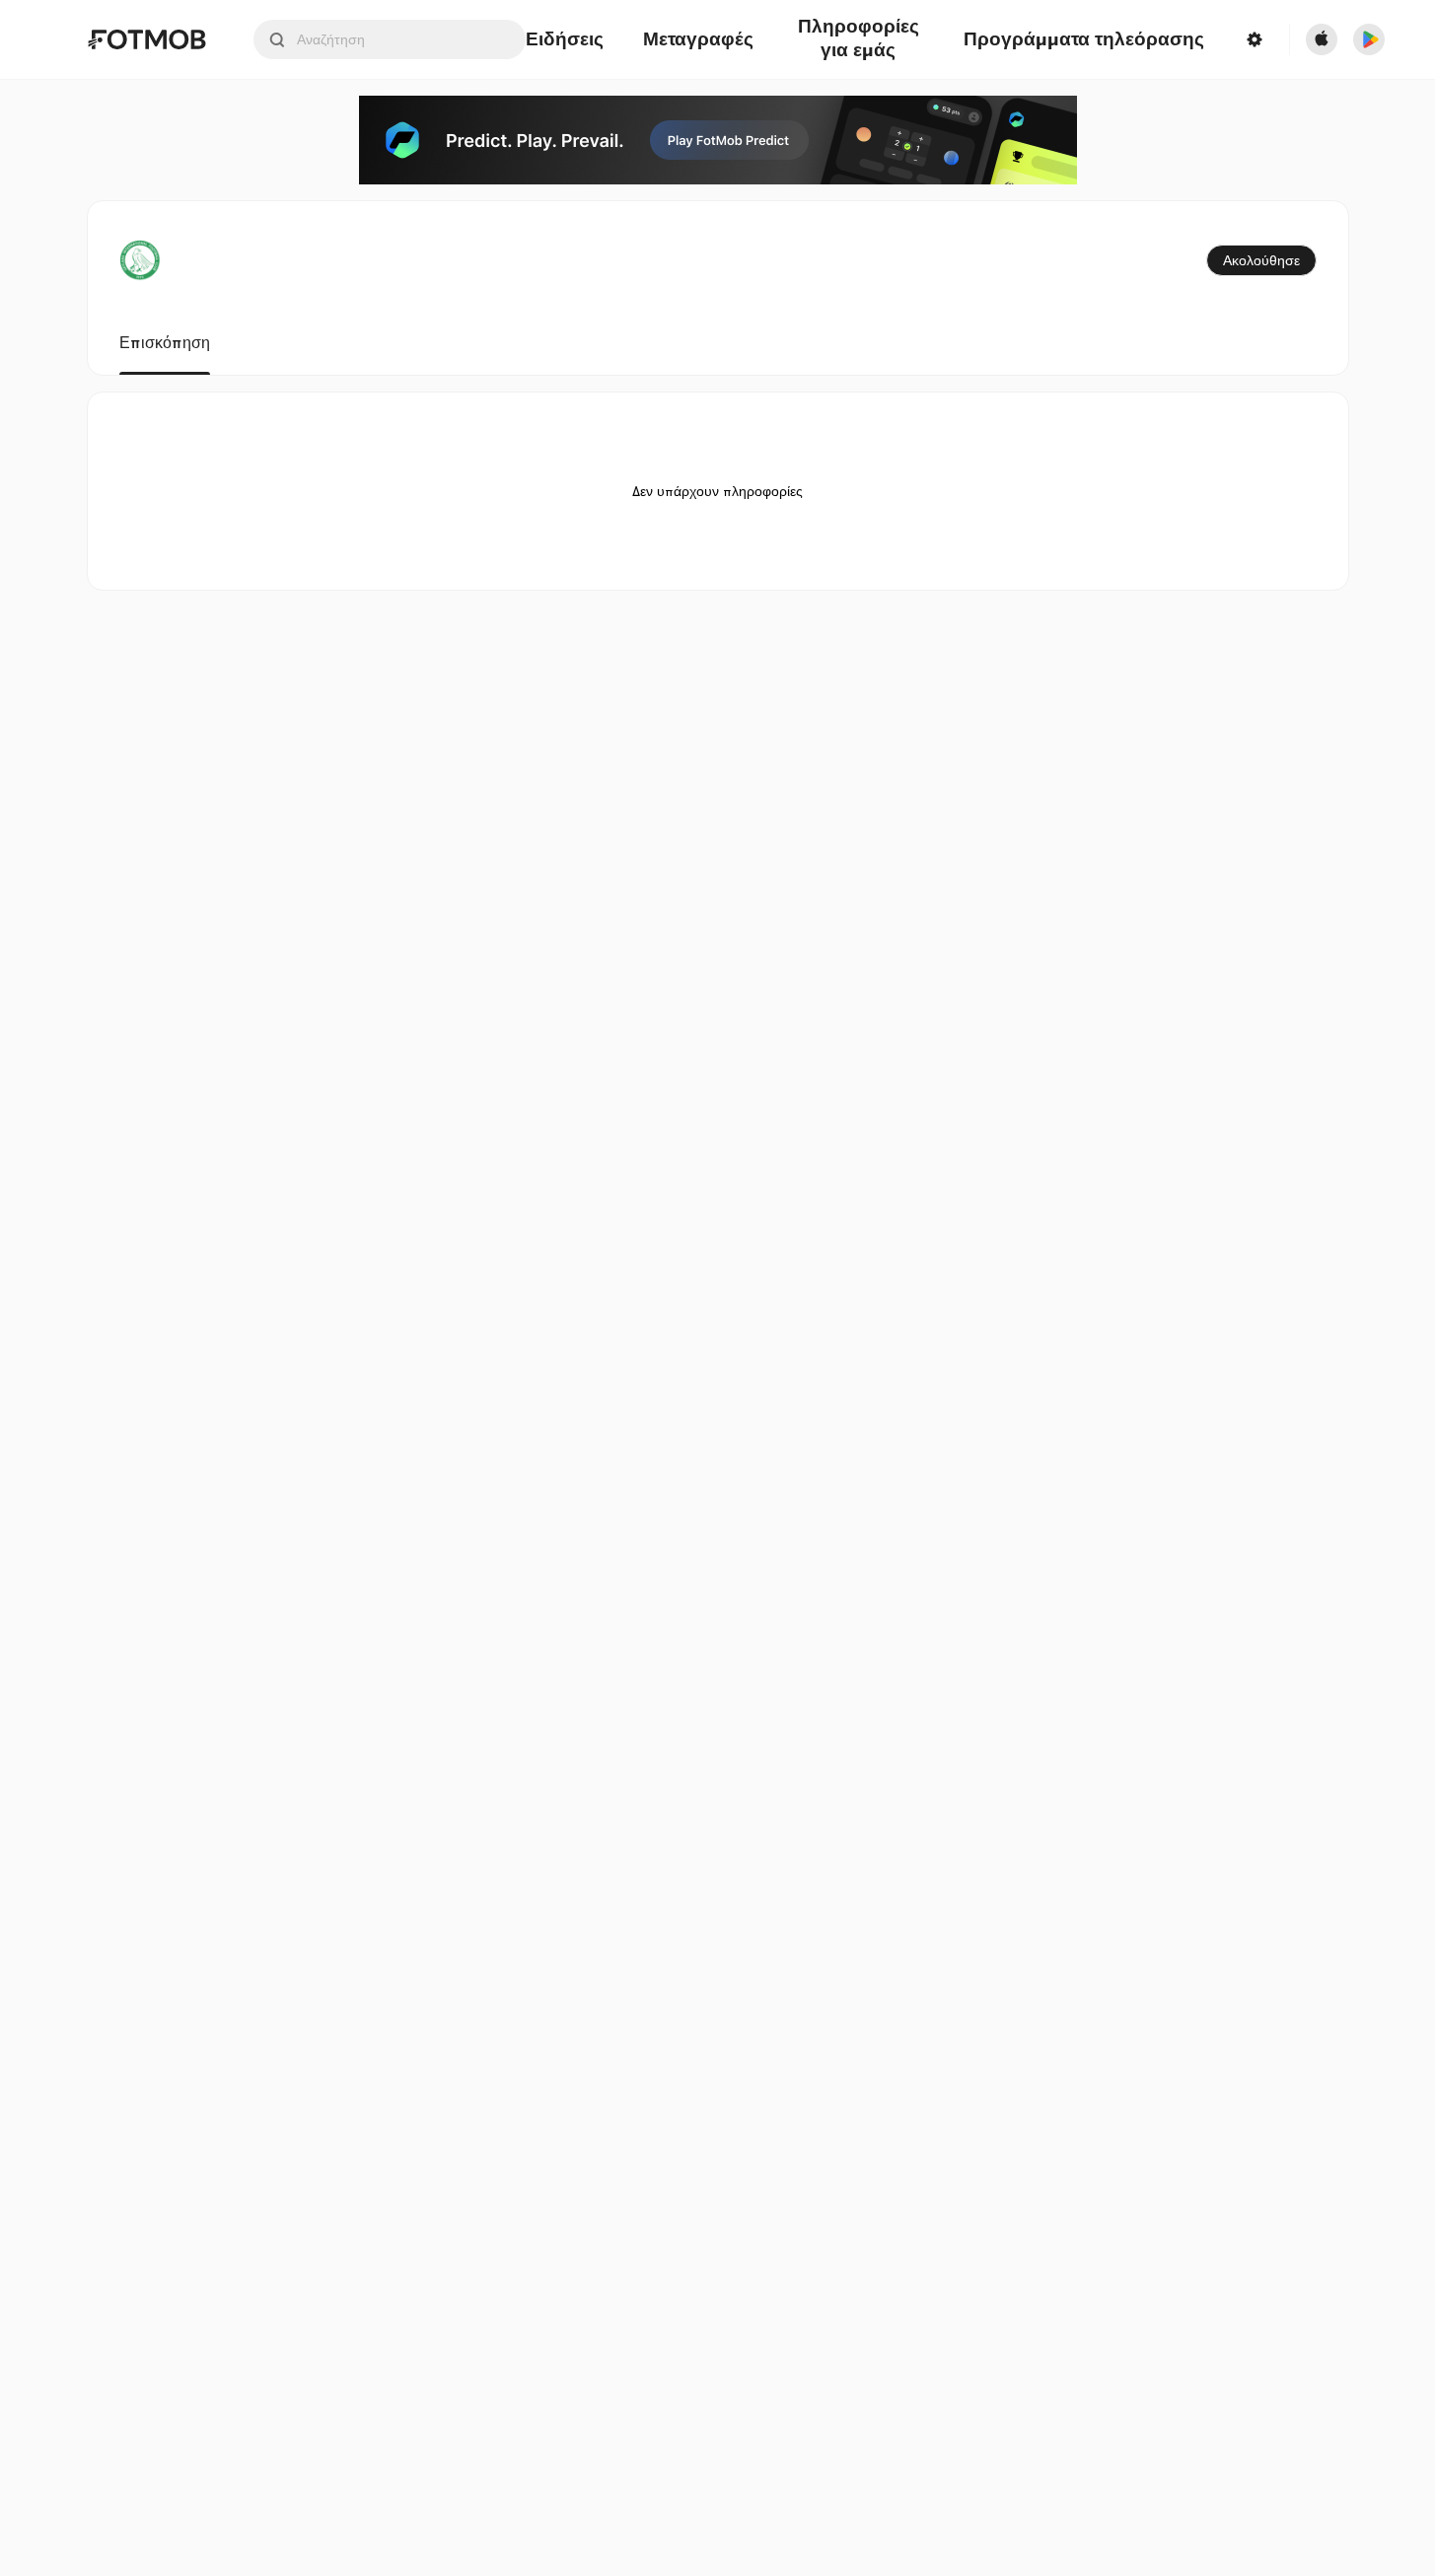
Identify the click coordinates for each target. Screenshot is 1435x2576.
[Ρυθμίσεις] (1254, 39)
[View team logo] (140, 260)
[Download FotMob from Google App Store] (1369, 39)
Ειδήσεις (565, 40)
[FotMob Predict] (718, 140)
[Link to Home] (146, 39)
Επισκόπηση (165, 343)
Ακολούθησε (1261, 260)
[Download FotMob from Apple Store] (1322, 39)
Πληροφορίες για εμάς (859, 39)
